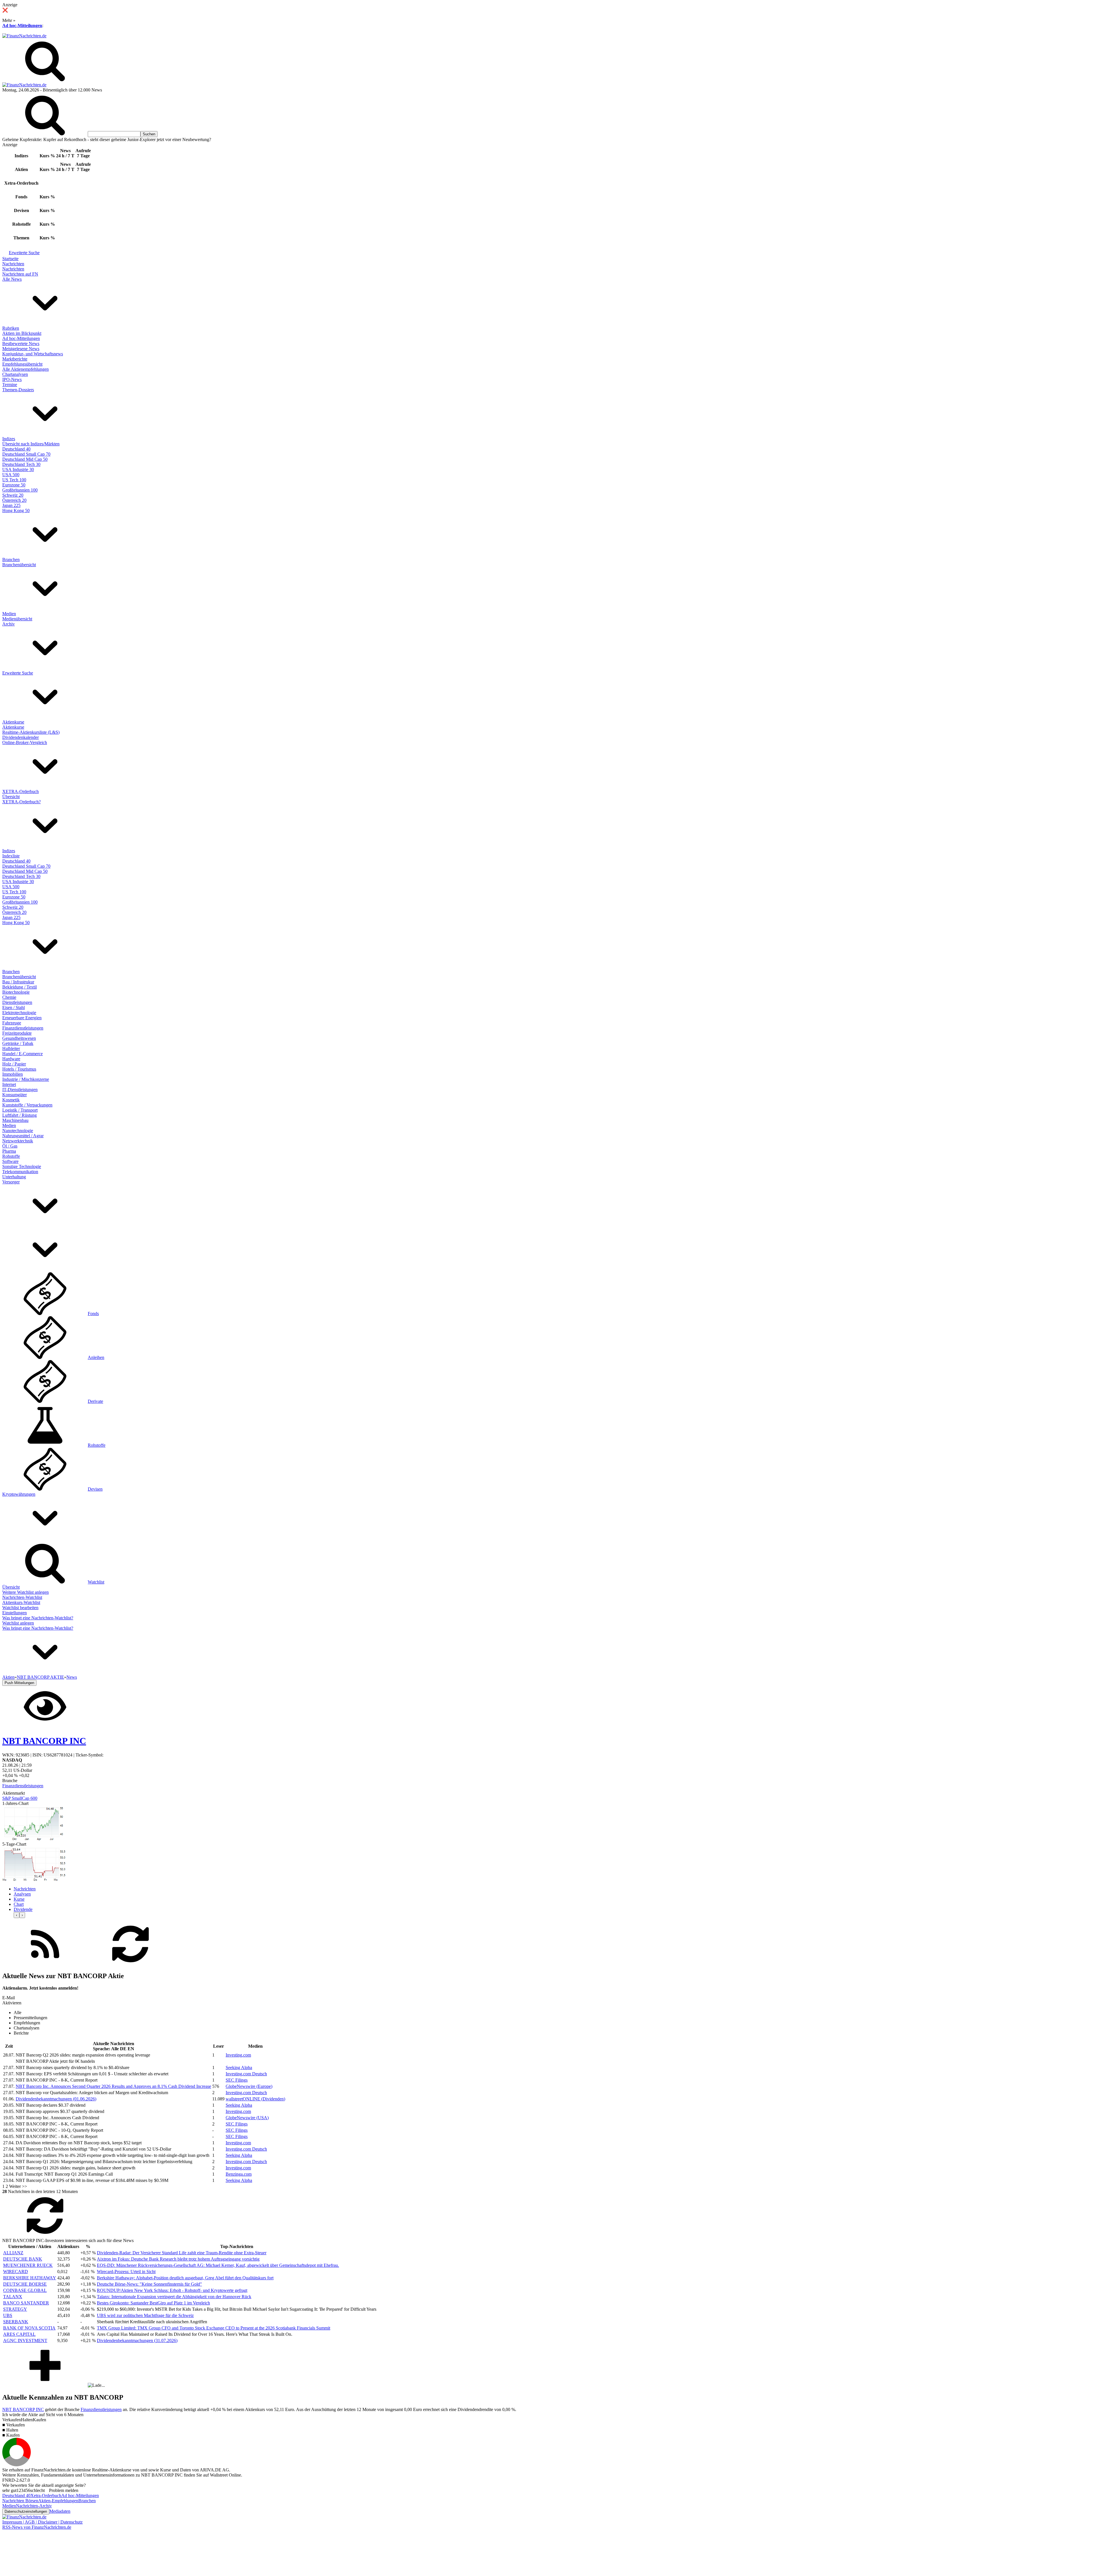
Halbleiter (11, 1048)
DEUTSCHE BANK (23, 2259)
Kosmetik (11, 1100)
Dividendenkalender (21, 737)
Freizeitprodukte (17, 1033)
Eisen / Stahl (14, 1007)
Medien (9, 614)
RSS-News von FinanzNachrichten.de (37, 2527)
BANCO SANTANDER (26, 2303)
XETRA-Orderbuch (21, 791)
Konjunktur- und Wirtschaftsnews (33, 354)
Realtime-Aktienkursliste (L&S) (31, 732)
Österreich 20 (14, 500)
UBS (8, 2315)
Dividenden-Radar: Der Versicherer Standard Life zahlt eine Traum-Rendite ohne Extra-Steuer (182, 2253)
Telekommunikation (20, 1172)
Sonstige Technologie (22, 1166)
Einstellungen (15, 1613)
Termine (10, 385)
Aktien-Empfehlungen (58, 2501)
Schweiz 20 (13, 495)
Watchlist (96, 1582)
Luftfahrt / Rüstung (20, 1115)
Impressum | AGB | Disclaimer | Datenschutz (42, 2522)
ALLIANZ (13, 2253)
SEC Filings (237, 2080)
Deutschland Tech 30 (21, 464)
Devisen (95, 1489)
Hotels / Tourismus (19, 1069)
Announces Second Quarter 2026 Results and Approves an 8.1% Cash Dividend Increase (113, 2086)
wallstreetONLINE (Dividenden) (255, 2099)
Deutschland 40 (16, 449)
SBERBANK (16, 2322)
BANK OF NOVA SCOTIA (29, 2328)
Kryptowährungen (19, 1494)
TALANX (13, 2297)
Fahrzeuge (12, 1023)
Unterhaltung (14, 1177)
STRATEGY (15, 2309)
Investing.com (238, 2055)
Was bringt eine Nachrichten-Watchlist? (38, 1618)
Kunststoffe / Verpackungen (27, 1105)
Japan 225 (11, 505)
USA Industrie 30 (18, 469)
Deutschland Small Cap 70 (26, 454)
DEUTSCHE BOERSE (25, 2284)
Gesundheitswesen (19, 1038)
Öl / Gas (10, 1146)
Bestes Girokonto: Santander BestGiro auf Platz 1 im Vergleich (153, 2303)
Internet (9, 1084)
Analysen (22, 1894)
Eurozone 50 (14, 485)
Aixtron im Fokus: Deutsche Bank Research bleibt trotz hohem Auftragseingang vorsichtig (178, 2259)
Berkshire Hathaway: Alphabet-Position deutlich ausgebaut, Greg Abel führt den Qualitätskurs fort (185, 2278)
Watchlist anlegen (18, 1623)
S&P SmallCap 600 (20, 1798)
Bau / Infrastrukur (18, 982)
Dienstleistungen (17, 1002)
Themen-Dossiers (18, 390)
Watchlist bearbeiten (20, 1608)
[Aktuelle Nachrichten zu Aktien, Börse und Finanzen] (24, 36)
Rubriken (11, 328)
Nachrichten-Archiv (34, 2506)
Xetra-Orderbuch (46, 2495)
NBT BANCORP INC (23, 2409)
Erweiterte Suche (24, 253)
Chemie (9, 997)
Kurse (19, 1899)
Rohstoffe (11, 1156)
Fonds (93, 1314)
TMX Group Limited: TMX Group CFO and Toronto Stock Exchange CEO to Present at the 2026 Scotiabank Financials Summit (214, 2328)
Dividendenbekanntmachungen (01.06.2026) (56, 2099)
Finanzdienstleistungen (23, 1028)
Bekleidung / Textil (20, 987)
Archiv (9, 624)
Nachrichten (13, 264)
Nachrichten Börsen (20, 2501)
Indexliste (11, 856)
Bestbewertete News (21, 344)
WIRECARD (16, 2272)
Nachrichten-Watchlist (22, 1597)
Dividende (23, 1909)
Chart (19, 1904)
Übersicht (11, 797)
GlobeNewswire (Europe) (249, 2086)
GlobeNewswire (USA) (247, 2118)
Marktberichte (15, 359)
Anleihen (96, 1357)
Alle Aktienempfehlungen (25, 369)
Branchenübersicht (19, 565)
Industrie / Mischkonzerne (26, 1079)
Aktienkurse (13, 722)
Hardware (11, 1059)
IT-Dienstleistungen (20, 1090)
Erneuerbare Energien (22, 1018)
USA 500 (11, 475)
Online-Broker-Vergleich (25, 742)
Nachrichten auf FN (20, 274)
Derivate (95, 1401)
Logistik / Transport (20, 1110)
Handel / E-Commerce (23, 1054)
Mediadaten (60, 2511)
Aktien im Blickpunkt (22, 333)
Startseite (10, 259)
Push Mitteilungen (19, 1683)
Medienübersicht (17, 619)
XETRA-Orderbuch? (22, 802)
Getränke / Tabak (18, 1043)
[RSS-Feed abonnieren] (45, 1964)
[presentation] (17, 1915)
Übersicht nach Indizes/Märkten (31, 444)
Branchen (11, 560)
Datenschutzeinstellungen (26, 2511)
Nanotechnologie (18, 1131)
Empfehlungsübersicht (22, 364)
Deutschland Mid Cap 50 (25, 459)
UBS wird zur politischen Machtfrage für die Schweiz (145, 2315)
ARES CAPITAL (19, 2334)
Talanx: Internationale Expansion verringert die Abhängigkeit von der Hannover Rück (174, 2297)
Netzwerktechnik (18, 1141)
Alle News (12, 279)
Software (10, 1161)
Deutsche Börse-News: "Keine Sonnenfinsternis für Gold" (149, 2284)
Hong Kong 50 (16, 510)
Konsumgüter (15, 1095)
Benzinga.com (239, 2174)
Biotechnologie (16, 992)
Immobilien (13, 1074)
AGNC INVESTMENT (25, 2340)
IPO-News (12, 379)
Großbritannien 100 (20, 490)
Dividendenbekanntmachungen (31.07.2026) (137, 2340)
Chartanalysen (15, 374)
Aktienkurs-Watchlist (21, 1602)
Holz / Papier (14, 1064)
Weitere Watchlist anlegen (25, 1592)
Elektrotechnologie (19, 1013)
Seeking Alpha (239, 2067)
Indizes (9, 439)
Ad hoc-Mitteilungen (22, 26)
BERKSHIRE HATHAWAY (30, 2278)
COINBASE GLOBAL (25, 2290)
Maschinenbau (15, 1120)
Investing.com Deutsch (246, 2074)
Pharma (9, 1151)
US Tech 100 (14, 480)
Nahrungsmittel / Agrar (23, 1136)
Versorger (11, 1182)
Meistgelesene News (21, 349)
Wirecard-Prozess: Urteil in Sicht (126, 2272)
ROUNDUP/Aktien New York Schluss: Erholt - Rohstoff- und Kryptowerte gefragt (172, 2290)
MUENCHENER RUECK (28, 2265)
